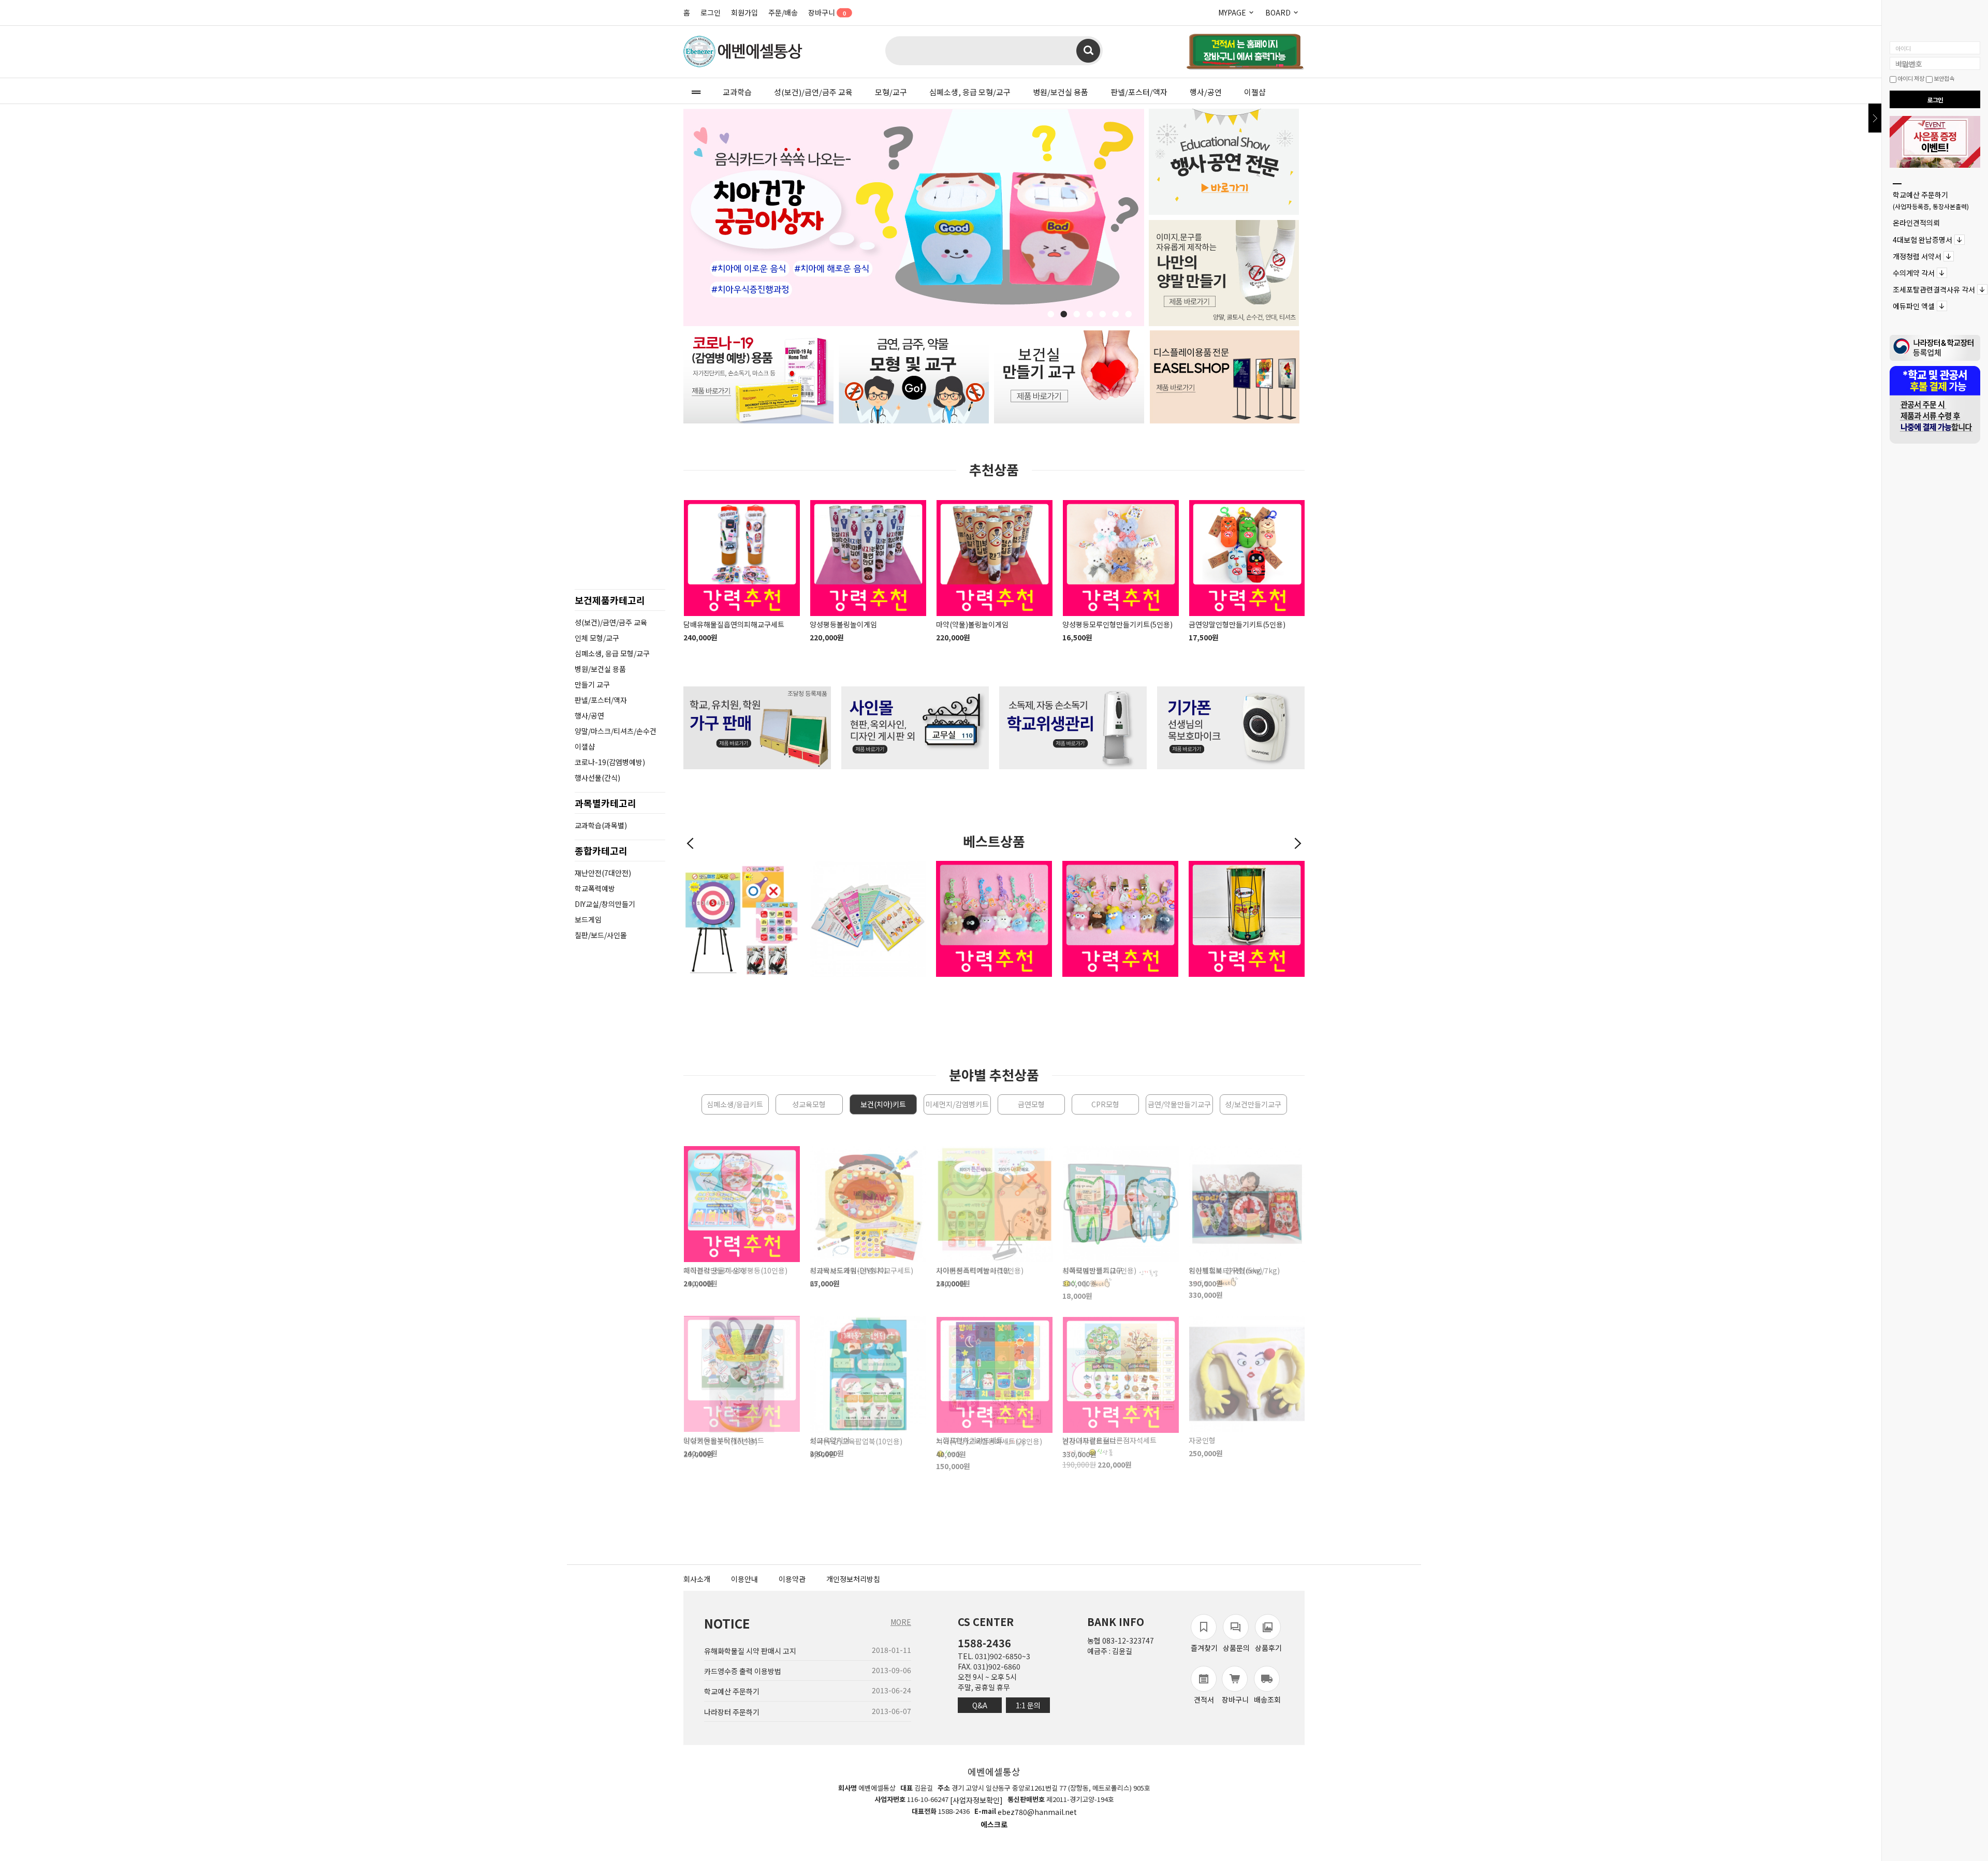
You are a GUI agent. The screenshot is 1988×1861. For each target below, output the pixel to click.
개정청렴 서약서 (1917, 256)
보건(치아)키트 (883, 1104)
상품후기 (1268, 1648)
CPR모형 (1105, 1104)
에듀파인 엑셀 (1914, 306)
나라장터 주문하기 (732, 1712)
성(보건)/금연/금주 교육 (813, 92)
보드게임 (588, 919)
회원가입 (744, 12)
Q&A (980, 1705)
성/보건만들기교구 (1253, 1104)
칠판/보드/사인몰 (601, 935)
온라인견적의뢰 (1916, 223)
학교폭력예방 (595, 888)
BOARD (1279, 12)
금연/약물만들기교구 (1179, 1104)
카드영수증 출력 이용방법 (743, 1671)
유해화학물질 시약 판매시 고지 (750, 1651)
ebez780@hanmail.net (1037, 1812)
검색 (1088, 51)
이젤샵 (1255, 92)
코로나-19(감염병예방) (610, 762)
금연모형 (1031, 1104)
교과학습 (737, 92)
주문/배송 (783, 12)
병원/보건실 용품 (1061, 92)
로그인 (711, 12)
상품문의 (1236, 1648)
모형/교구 (891, 92)
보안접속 (1943, 78)
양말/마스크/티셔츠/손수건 (616, 731)
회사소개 (697, 1579)
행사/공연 (1206, 92)
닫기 (1875, 118)
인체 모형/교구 (597, 638)
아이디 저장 (1910, 78)
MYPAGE (1233, 12)
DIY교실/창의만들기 (605, 904)
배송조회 (1267, 1699)
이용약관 (792, 1579)
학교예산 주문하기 (1931, 200)
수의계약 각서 (1914, 273)
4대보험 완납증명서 (1923, 240)
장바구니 (827, 12)
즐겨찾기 (1204, 1648)
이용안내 (744, 1579)
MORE (901, 1622)
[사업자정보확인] (976, 1800)
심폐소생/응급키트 (735, 1104)
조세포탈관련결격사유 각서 (1934, 289)
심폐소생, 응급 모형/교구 (970, 92)
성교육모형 (809, 1104)
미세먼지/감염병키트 (957, 1104)
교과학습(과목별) (601, 825)
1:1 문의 (1028, 1705)
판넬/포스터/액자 (1139, 92)
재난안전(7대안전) (603, 873)
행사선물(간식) (597, 778)
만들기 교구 (592, 684)
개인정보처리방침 (853, 1579)
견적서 (1204, 1699)
